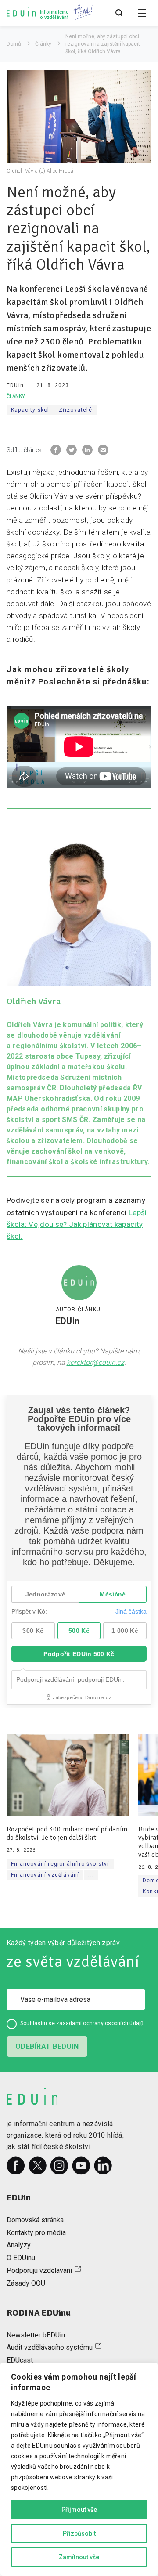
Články (43, 44)
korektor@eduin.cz (95, 1362)
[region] (79, 2469)
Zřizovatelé (75, 410)
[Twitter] (38, 2166)
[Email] (103, 450)
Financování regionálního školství (60, 1864)
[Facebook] (16, 2166)
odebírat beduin (47, 2046)
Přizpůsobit (79, 2533)
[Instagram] (59, 2166)
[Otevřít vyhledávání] (119, 13)
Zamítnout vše (79, 2557)
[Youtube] (81, 2166)
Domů (14, 44)
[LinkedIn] (103, 2166)
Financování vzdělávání (45, 1875)
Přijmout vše (79, 2510)
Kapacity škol (30, 410)
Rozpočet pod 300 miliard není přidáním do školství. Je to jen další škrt (67, 1834)
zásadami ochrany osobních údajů (100, 2023)
